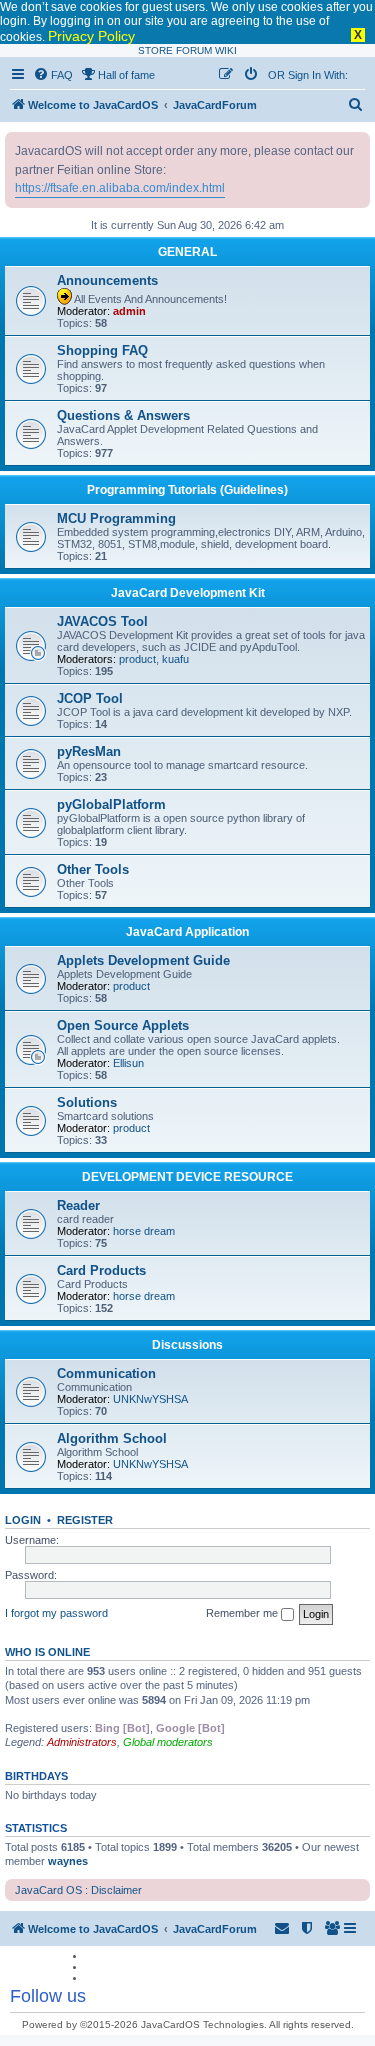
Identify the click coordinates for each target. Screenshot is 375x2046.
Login (23, 1520)
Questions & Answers (123, 415)
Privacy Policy (91, 36)
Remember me (243, 1613)
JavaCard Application (187, 932)
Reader (78, 1205)
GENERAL (187, 252)
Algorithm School (112, 1438)
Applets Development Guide (143, 960)
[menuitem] (53, 75)
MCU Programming (116, 518)
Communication (106, 1373)
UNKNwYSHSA (150, 1399)
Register (85, 1520)
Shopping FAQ (102, 350)
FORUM (194, 50)
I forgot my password (56, 1613)
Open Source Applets (123, 1025)
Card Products (101, 1270)
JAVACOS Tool (102, 621)
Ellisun (128, 1063)
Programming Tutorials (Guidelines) (187, 490)
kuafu (175, 659)
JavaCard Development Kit (188, 593)
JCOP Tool (90, 698)
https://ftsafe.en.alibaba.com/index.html (120, 188)
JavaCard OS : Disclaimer (78, 1890)
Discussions (187, 1345)
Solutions (87, 1102)
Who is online (47, 1652)
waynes (68, 1861)
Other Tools (93, 869)
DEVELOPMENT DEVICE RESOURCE (187, 1177)
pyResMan (89, 751)
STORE (155, 50)
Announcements (107, 280)
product (137, 659)
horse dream (144, 1231)
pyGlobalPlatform (111, 804)
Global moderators (168, 1742)
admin (129, 311)
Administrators (82, 1742)
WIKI (226, 50)
